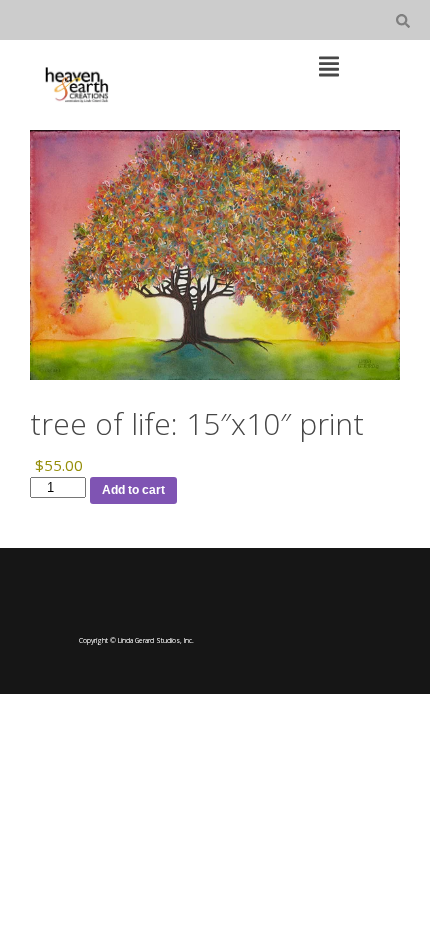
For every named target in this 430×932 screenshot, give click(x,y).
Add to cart (133, 490)
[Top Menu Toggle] (329, 68)
